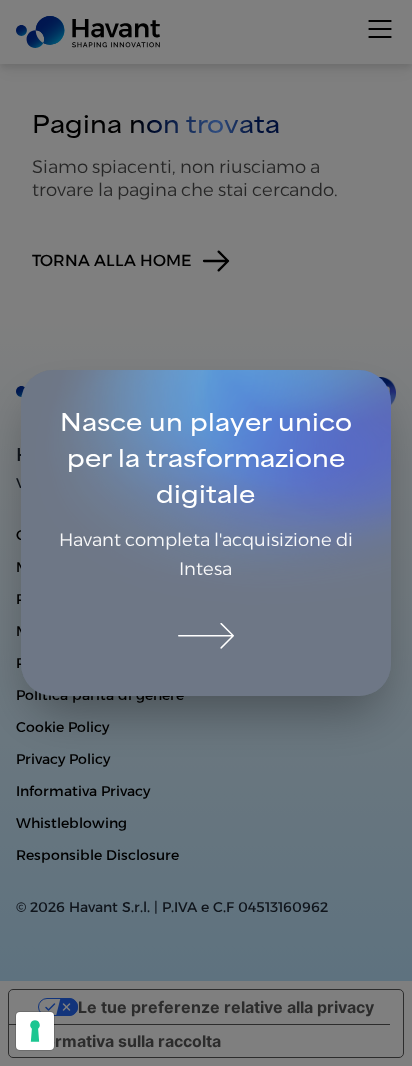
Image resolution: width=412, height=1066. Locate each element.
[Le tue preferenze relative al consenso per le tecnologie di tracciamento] (35, 1031)
